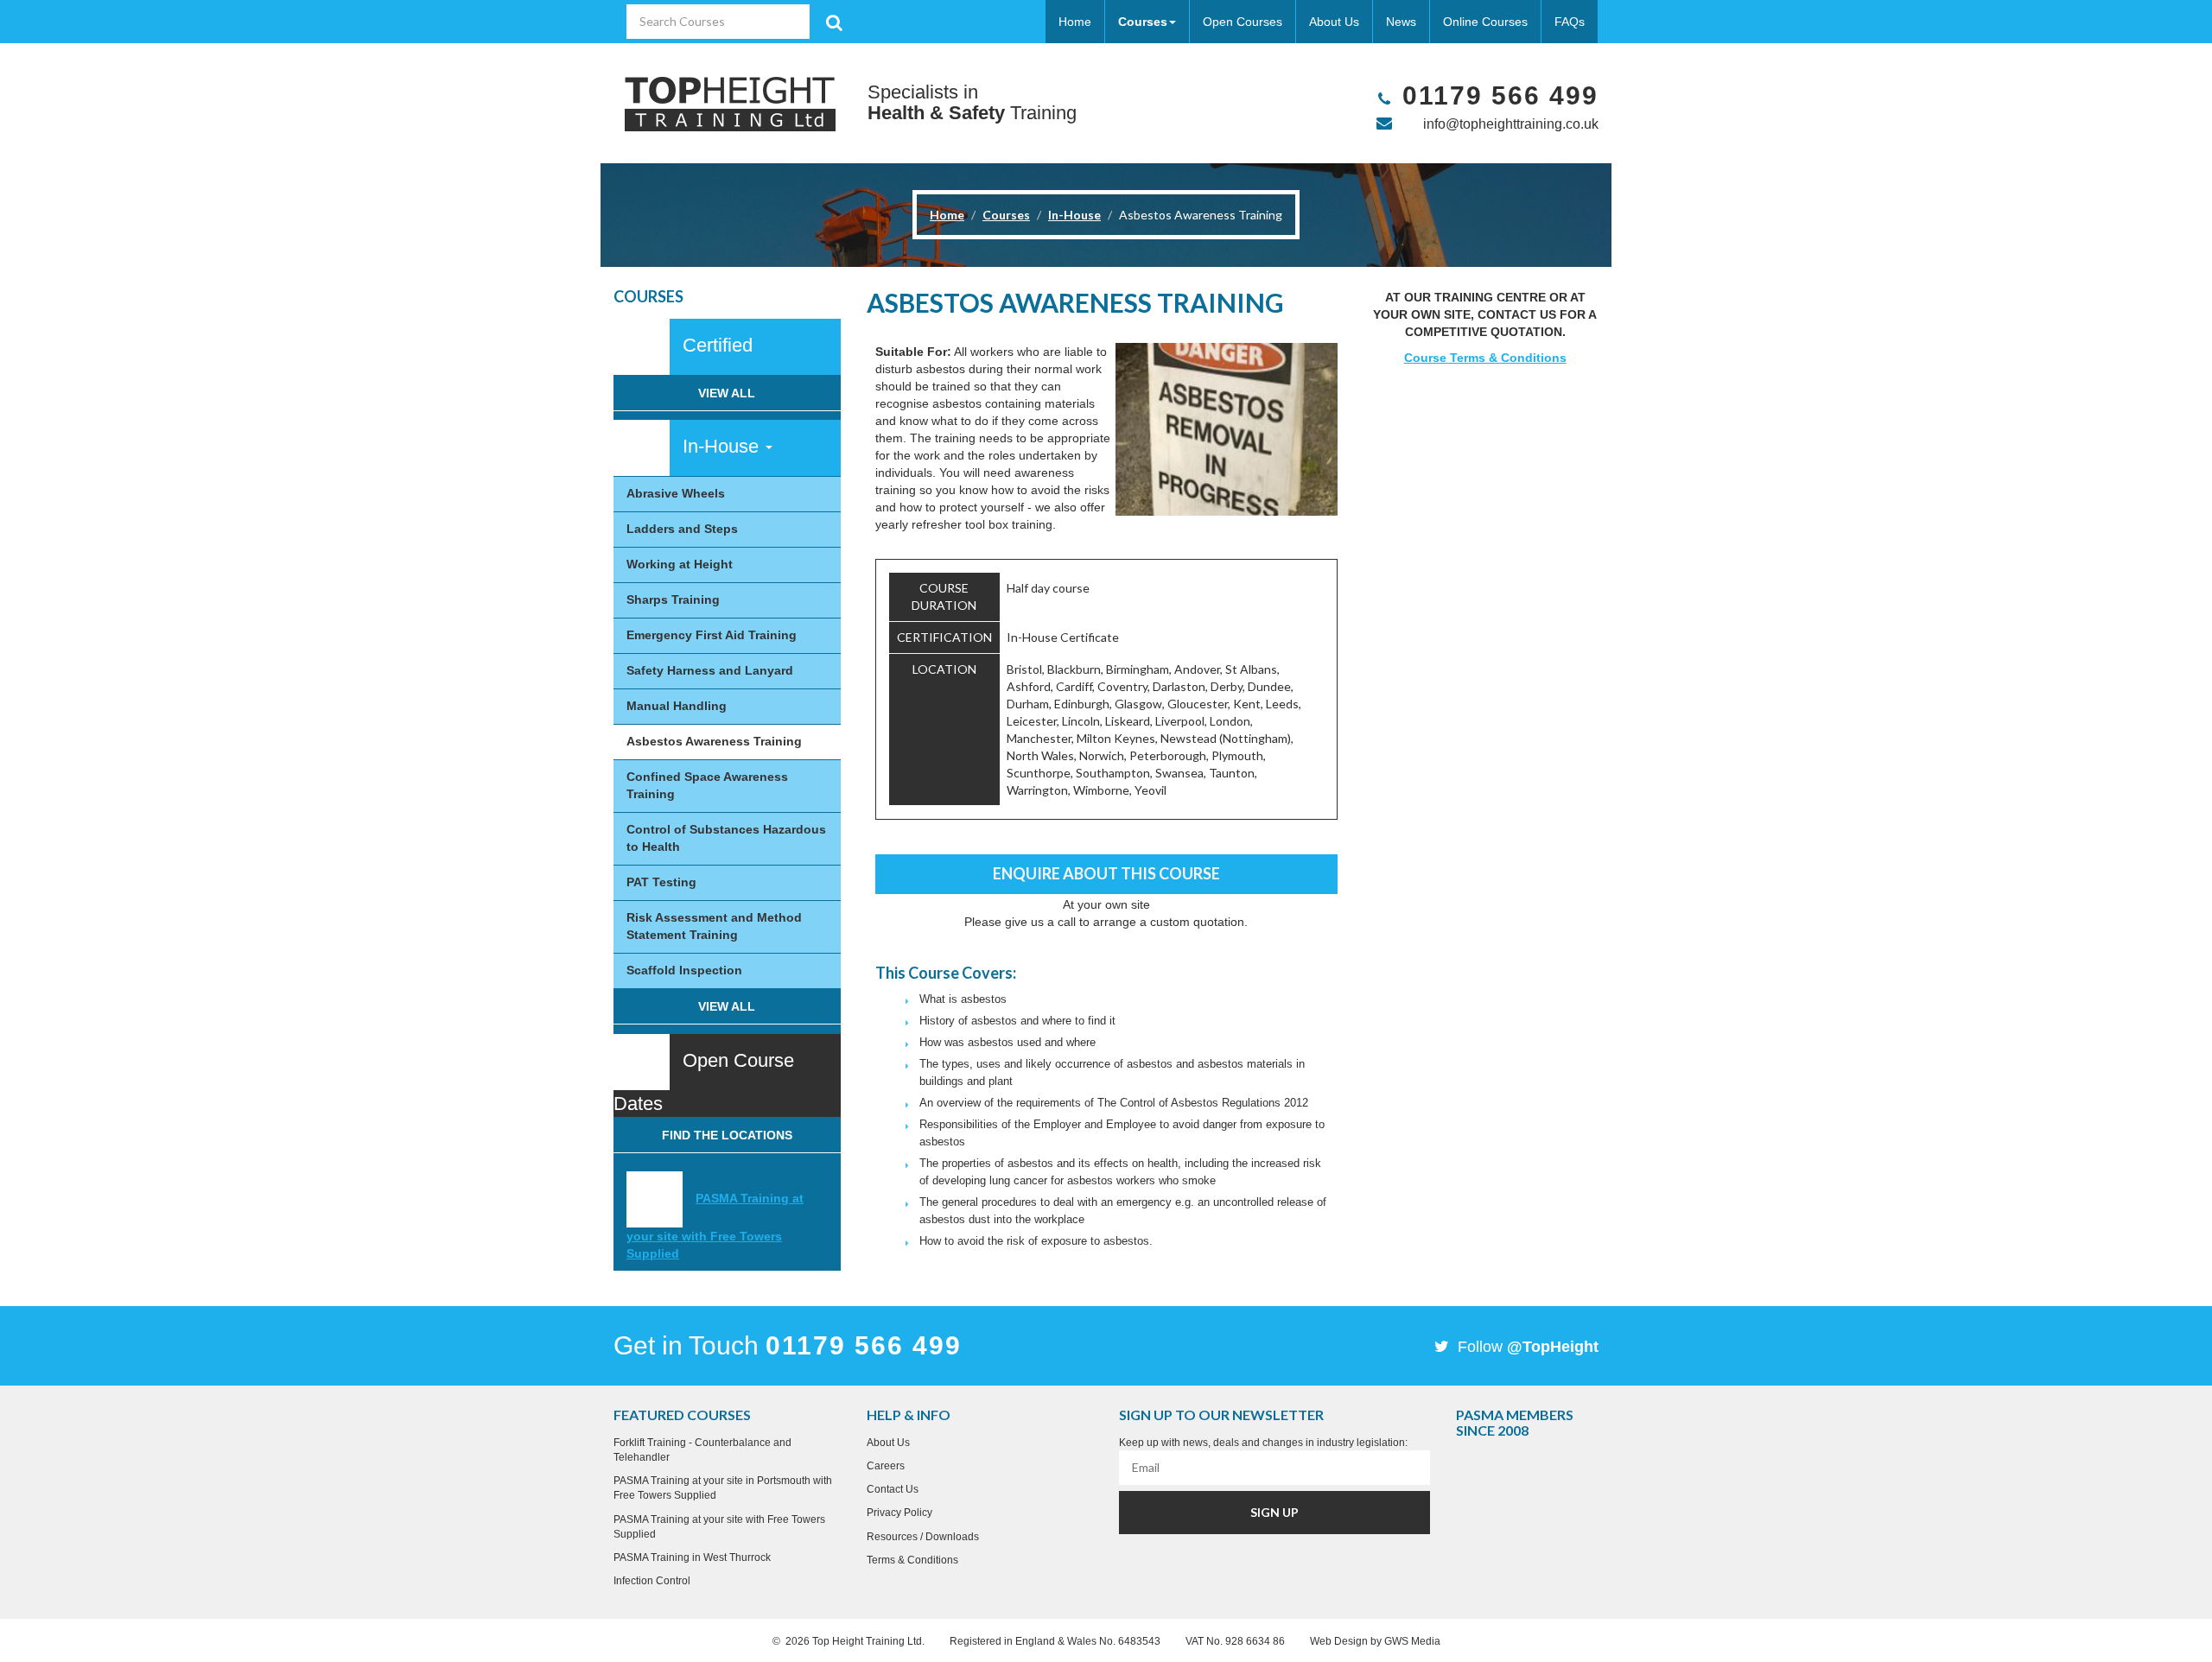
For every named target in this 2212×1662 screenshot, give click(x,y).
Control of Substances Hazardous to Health (726, 838)
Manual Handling (677, 706)
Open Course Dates (704, 1082)
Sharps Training (673, 599)
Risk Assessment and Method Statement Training (714, 926)
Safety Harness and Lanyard (710, 670)
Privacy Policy (899, 1513)
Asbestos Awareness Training (714, 741)
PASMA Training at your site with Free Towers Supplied (715, 1226)
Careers (886, 1466)
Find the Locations (727, 1135)
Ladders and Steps (682, 529)
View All (727, 393)
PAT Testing (661, 882)
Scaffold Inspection (684, 970)
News (1401, 22)
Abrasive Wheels (676, 493)
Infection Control (652, 1581)
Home (1075, 22)
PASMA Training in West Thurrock (692, 1557)
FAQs (1570, 22)
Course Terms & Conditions (1485, 358)
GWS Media (1412, 1641)
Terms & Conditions (912, 1560)
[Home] (730, 103)
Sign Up (1274, 1512)
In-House (1074, 215)
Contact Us (893, 1489)
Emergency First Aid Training (712, 635)
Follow (1526, 1347)
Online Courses (1485, 22)
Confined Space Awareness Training (707, 785)
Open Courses (1243, 22)
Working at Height (680, 564)
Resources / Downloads (923, 1537)
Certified (718, 345)
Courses (1143, 22)
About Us (1334, 22)
